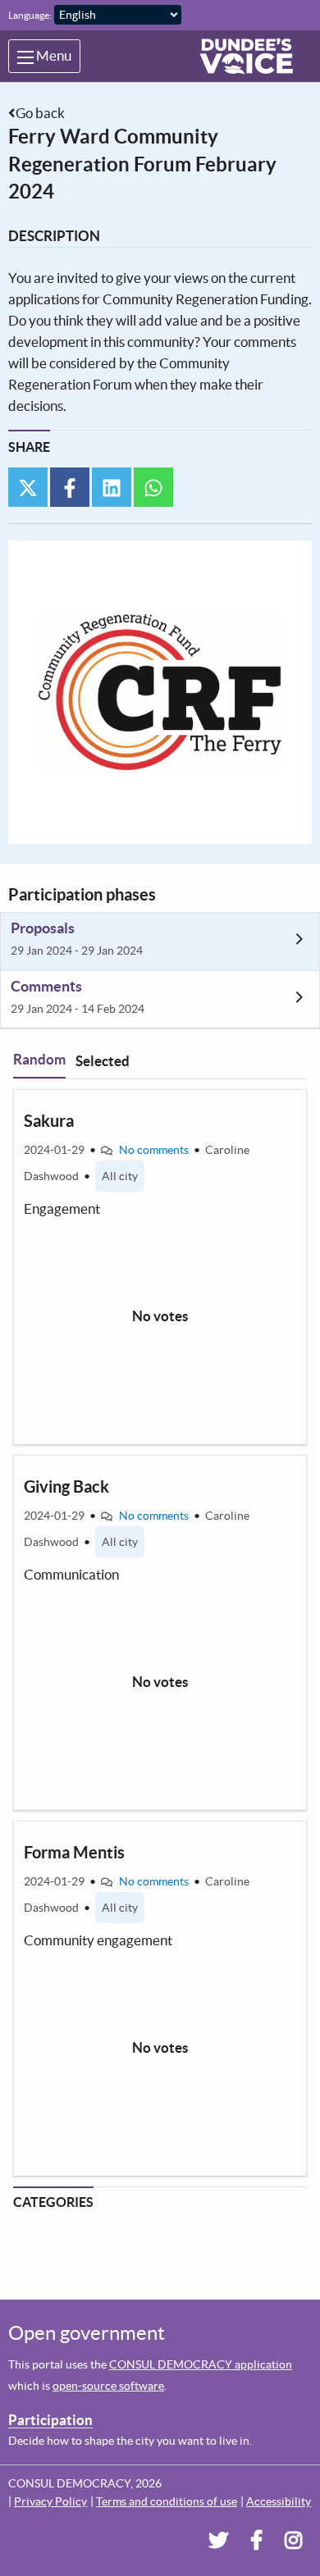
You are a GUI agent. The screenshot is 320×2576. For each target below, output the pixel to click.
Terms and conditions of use (167, 2501)
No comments (154, 1150)
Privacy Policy (50, 2501)
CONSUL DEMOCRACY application (201, 2364)
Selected (103, 1061)
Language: (30, 15)
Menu (53, 55)
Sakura (49, 1121)
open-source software (108, 2386)
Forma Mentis (74, 1852)
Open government (87, 2333)
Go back (40, 113)
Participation (50, 2420)
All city (120, 1176)
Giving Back (66, 1486)
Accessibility (279, 2501)
